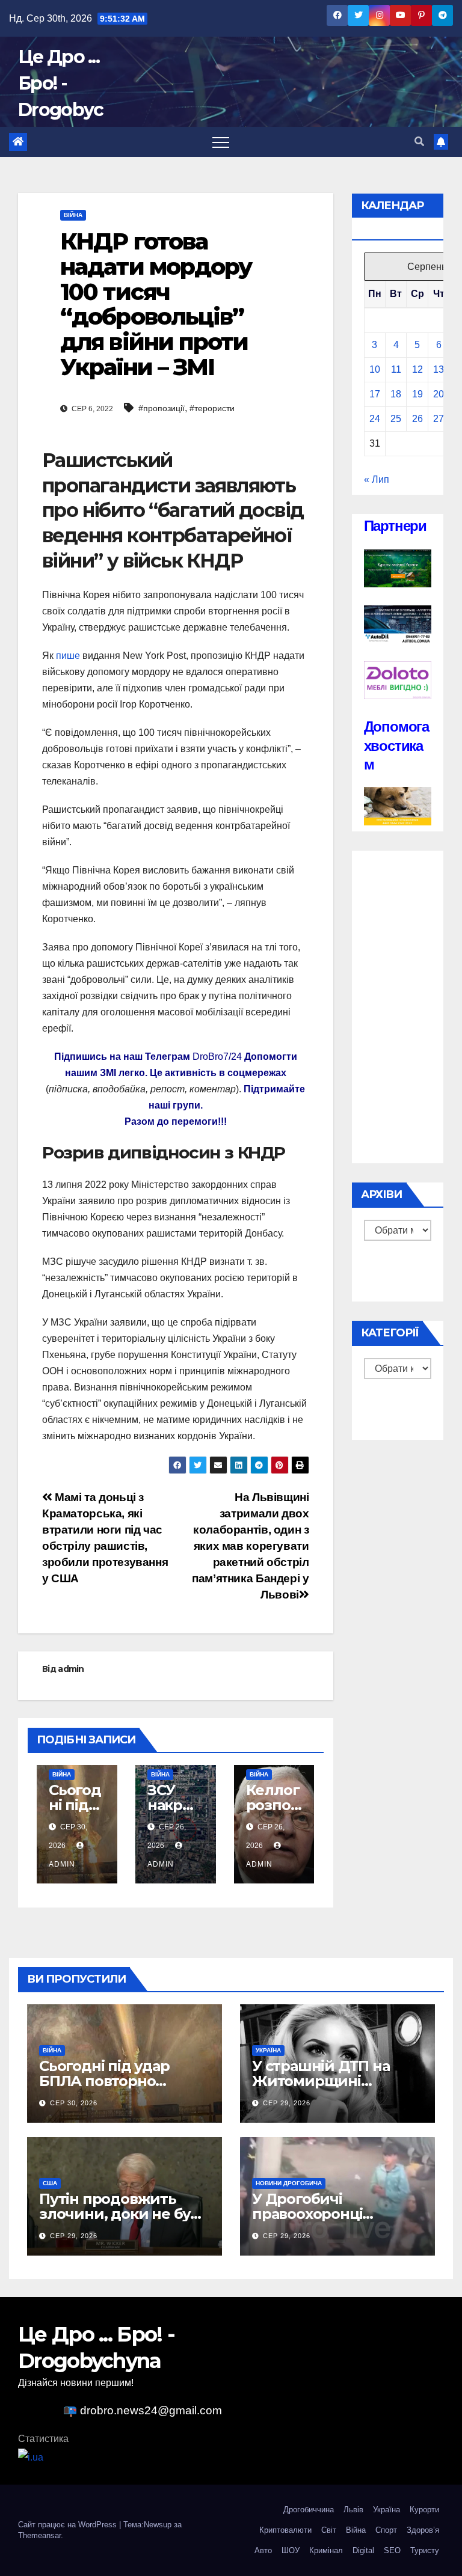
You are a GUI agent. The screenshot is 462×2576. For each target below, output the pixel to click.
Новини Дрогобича (289, 2183)
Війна (73, 215)
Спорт (386, 2530)
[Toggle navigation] (221, 142)
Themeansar (39, 2535)
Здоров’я (423, 2530)
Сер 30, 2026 (74, 2103)
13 (439, 369)
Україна (268, 2050)
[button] (419, 142)
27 (439, 419)
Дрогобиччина (309, 2510)
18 (396, 394)
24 (375, 419)
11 (396, 369)
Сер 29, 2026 (287, 2103)
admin (71, 1669)
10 (375, 369)
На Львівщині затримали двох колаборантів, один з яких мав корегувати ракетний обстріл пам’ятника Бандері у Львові (250, 1546)
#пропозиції (162, 408)
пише (68, 656)
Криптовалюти (285, 2530)
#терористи (212, 408)
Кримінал (326, 2550)
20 (439, 394)
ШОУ (291, 2550)
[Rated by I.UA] (31, 2457)
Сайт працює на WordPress (69, 2525)
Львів (353, 2510)
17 (375, 394)
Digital (363, 2550)
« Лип (377, 479)
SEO (392, 2550)
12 (417, 369)
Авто (263, 2550)
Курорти (424, 2510)
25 (396, 419)
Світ (329, 2530)
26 (417, 419)
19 (417, 394)
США (50, 2183)
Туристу (425, 2550)
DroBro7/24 (217, 1057)
